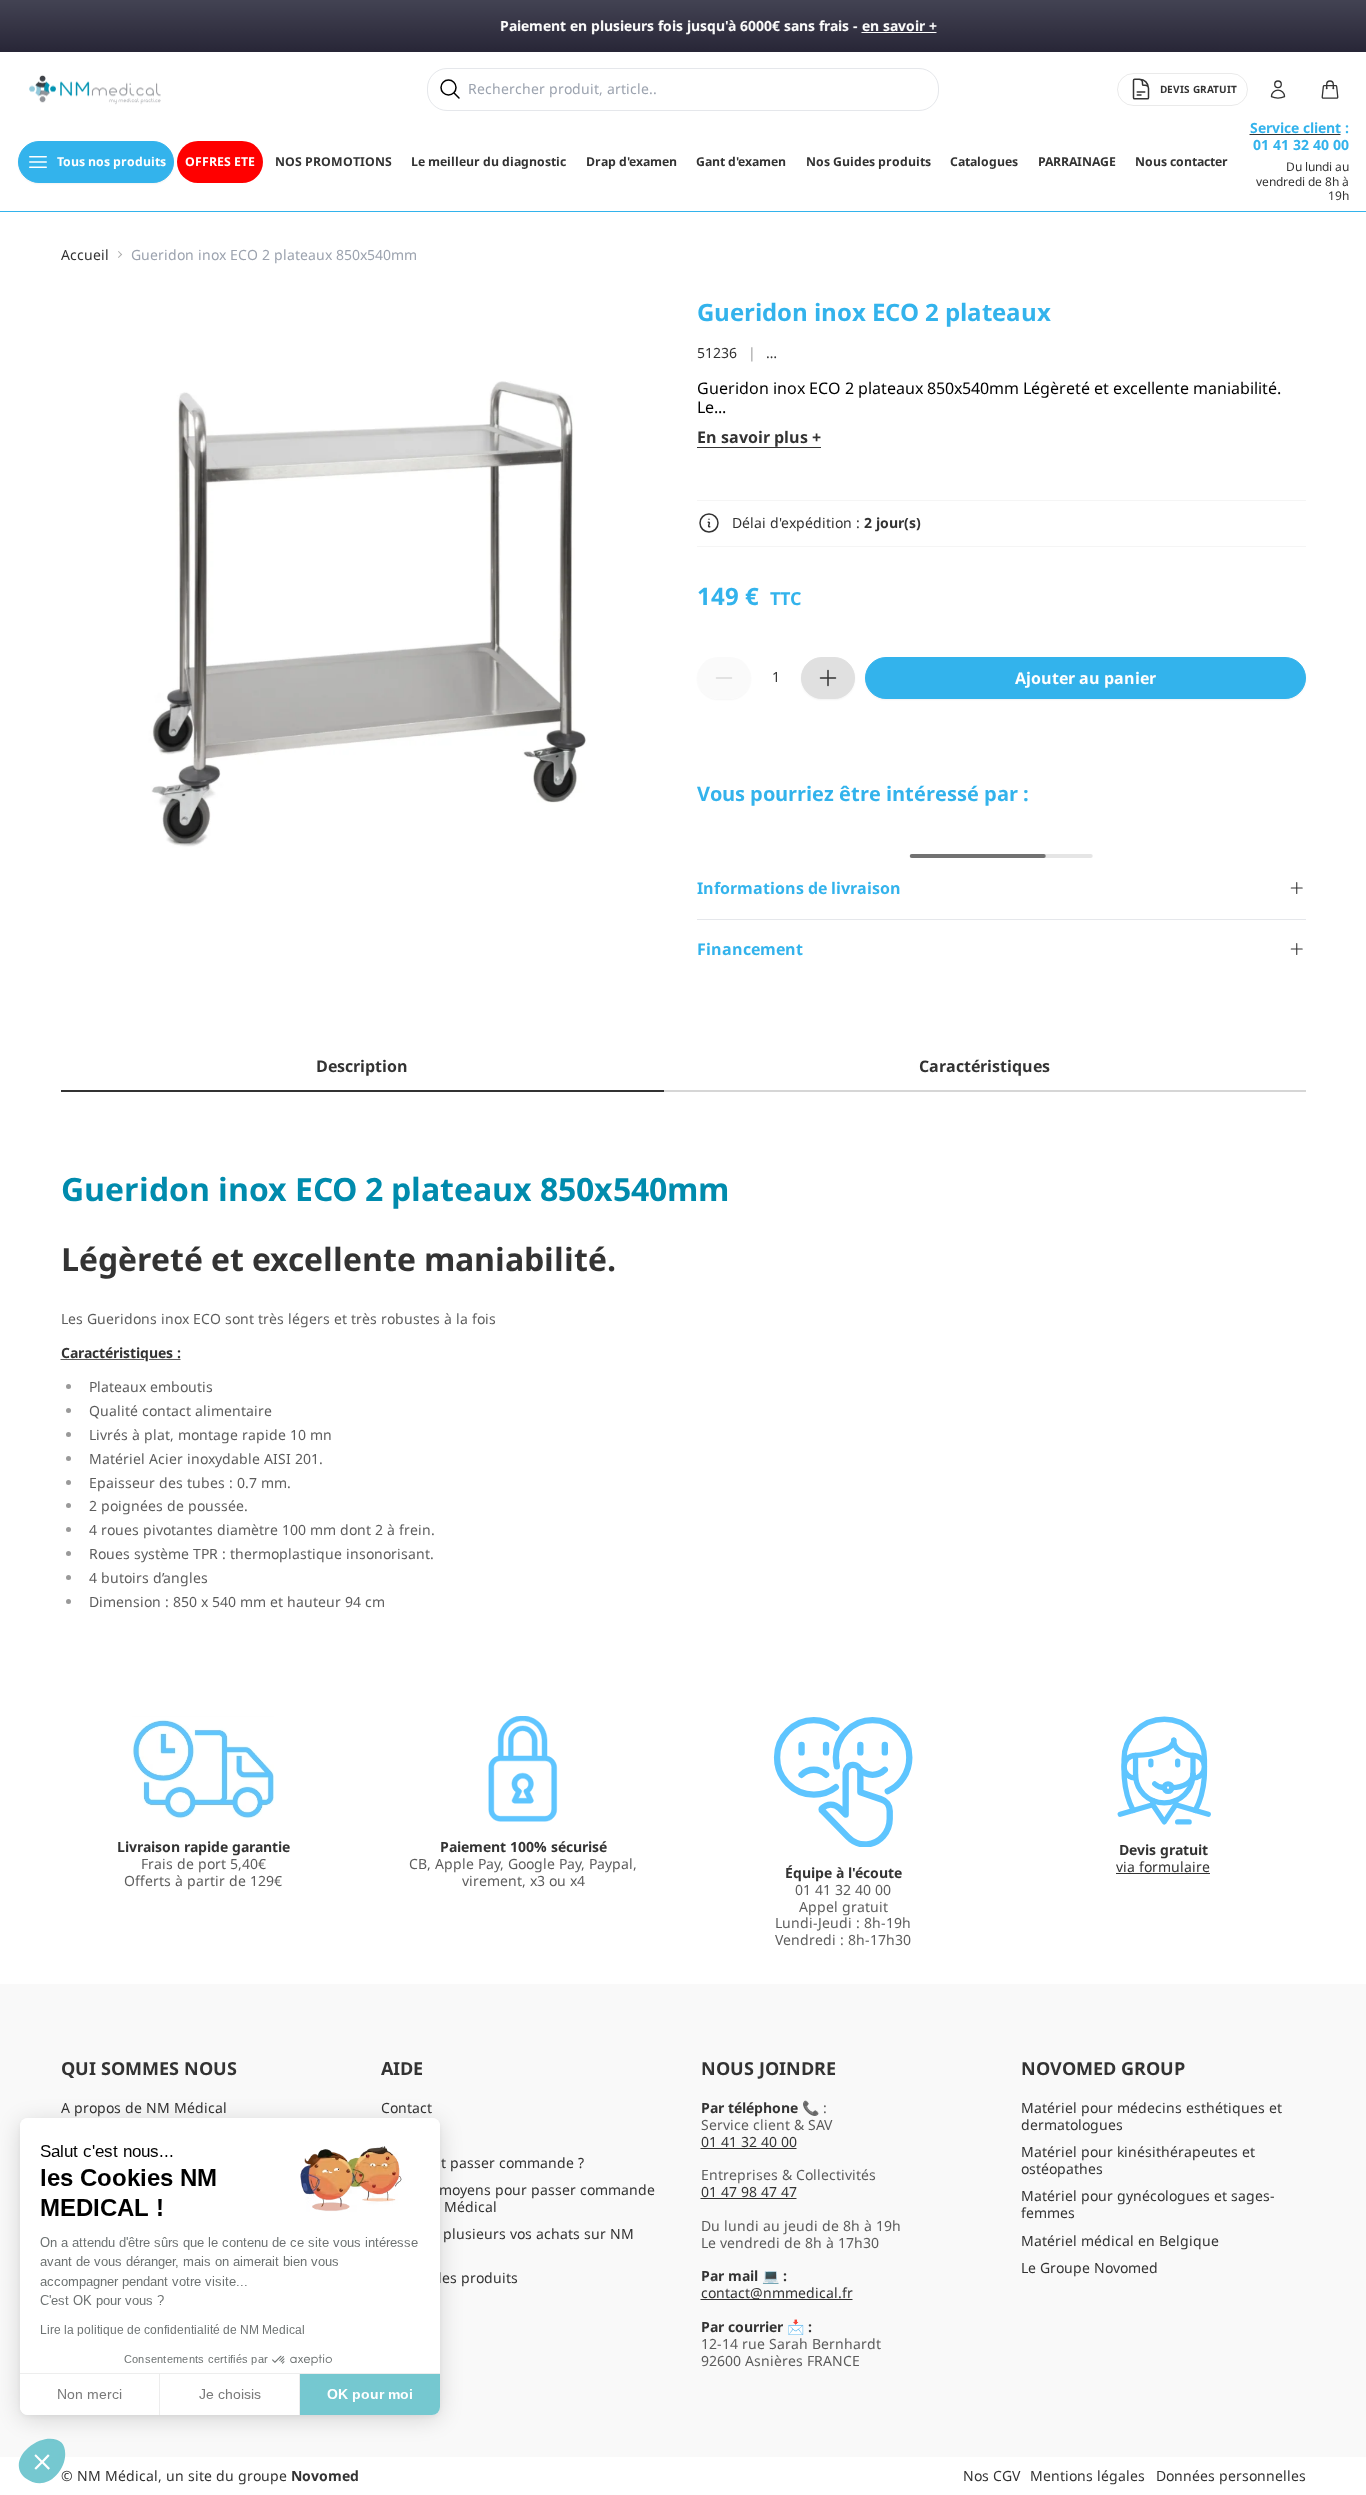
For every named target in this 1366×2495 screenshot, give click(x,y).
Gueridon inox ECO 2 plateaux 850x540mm (274, 255)
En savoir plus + (759, 437)
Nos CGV (991, 2475)
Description (362, 1066)
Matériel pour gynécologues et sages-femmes (1148, 2204)
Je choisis (230, 2394)
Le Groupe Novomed (1089, 2267)
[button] (42, 2461)
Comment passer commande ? (482, 2162)
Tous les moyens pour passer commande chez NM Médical (518, 2198)
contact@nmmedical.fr (777, 2292)
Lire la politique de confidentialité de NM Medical (172, 2330)
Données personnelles (1231, 2475)
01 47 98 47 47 (749, 2191)
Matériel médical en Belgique (1120, 2240)
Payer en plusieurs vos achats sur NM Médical (507, 2242)
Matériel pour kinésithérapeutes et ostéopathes (1138, 2160)
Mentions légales (1087, 2475)
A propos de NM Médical (144, 2107)
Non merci (89, 2394)
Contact (406, 2107)
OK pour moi (370, 2394)
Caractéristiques (984, 1066)
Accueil (85, 255)
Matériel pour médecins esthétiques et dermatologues (1151, 2116)
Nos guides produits (449, 2277)
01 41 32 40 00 (749, 2141)
